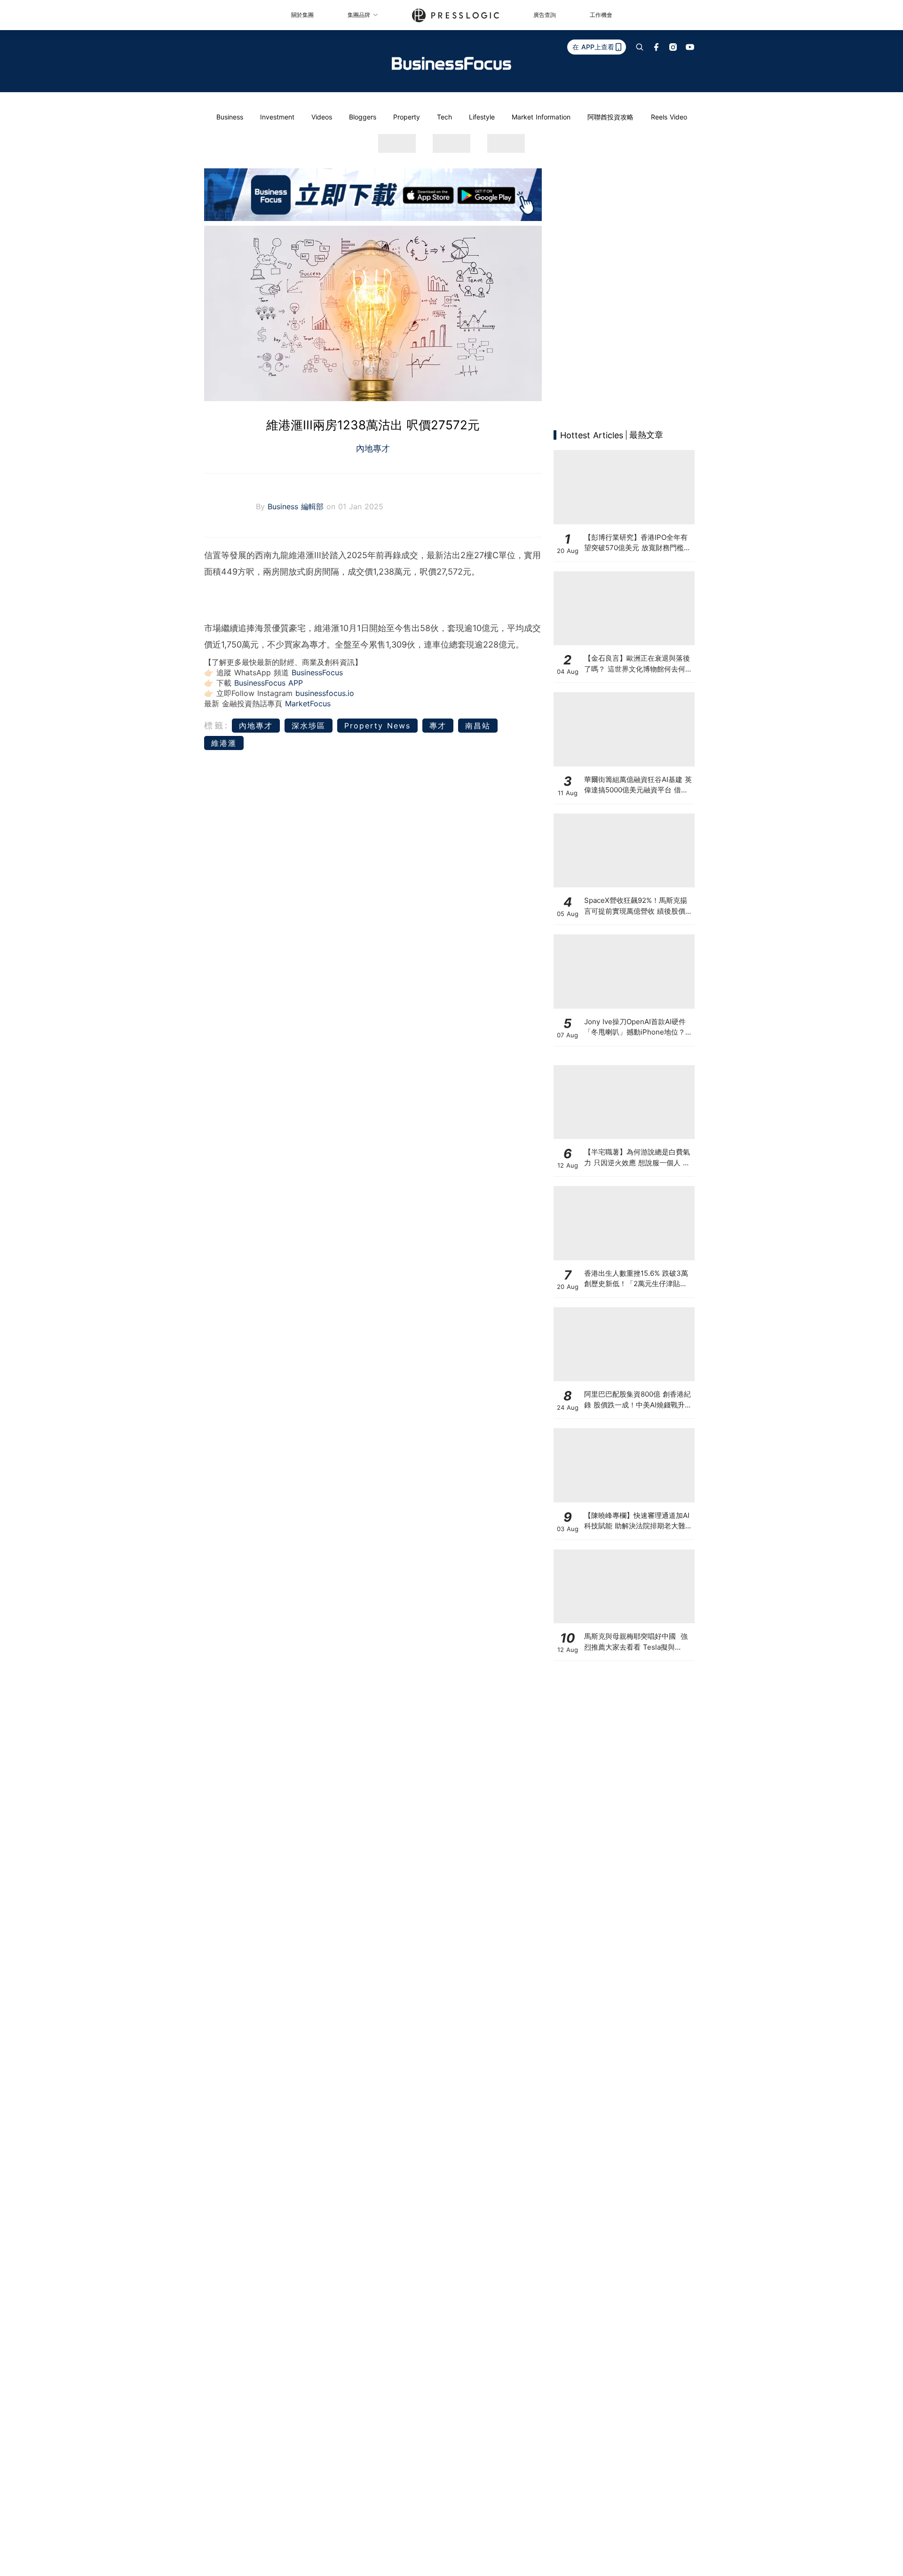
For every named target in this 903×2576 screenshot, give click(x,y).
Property (407, 117)
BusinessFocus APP (269, 683)
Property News (377, 726)
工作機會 (601, 15)
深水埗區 (309, 726)
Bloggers (363, 117)
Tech (444, 117)
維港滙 (224, 743)
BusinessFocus (317, 672)
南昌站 (478, 726)
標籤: (217, 725)
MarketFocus (308, 703)
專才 (438, 726)
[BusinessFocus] (451, 63)
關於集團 (302, 15)
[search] (640, 47)
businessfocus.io (325, 693)
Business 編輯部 (297, 506)
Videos (322, 117)
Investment (277, 117)
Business (230, 117)
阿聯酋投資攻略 (610, 117)
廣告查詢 (545, 15)
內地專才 (373, 448)
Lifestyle (482, 117)
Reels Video (669, 117)
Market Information (541, 117)
